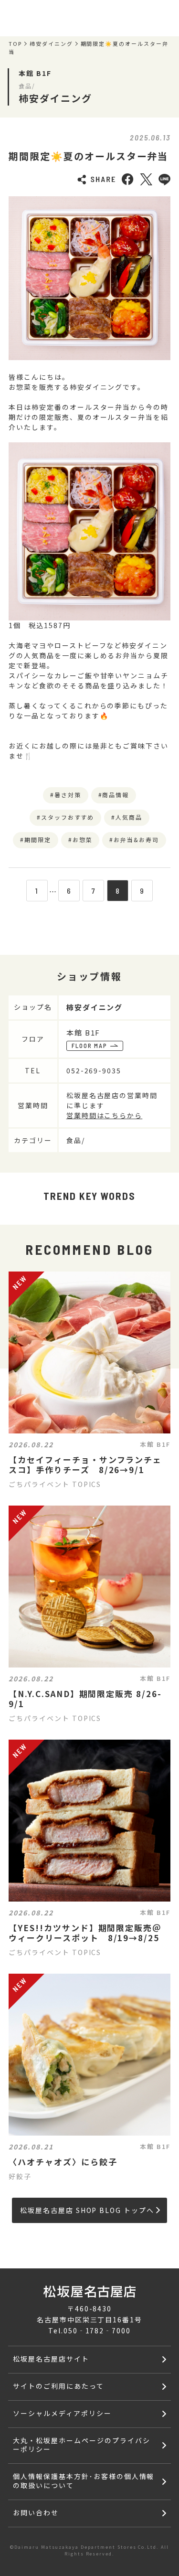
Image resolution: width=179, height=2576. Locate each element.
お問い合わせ (36, 2512)
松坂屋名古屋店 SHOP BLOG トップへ (87, 2210)
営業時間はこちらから (105, 1115)
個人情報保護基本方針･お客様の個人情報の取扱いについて (84, 2481)
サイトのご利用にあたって (58, 2386)
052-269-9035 (94, 1070)
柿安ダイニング (51, 44)
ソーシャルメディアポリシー (62, 2413)
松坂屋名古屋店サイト (51, 2359)
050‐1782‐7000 (97, 2330)
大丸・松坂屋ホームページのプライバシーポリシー (81, 2445)
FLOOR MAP (90, 1046)
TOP (15, 44)
